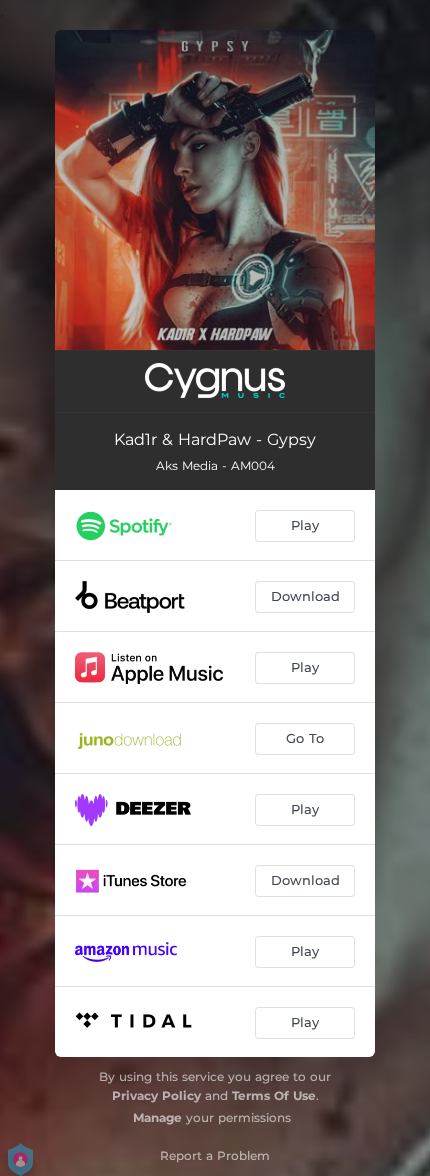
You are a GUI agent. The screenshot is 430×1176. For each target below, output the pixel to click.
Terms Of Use (274, 1095)
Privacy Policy (156, 1095)
